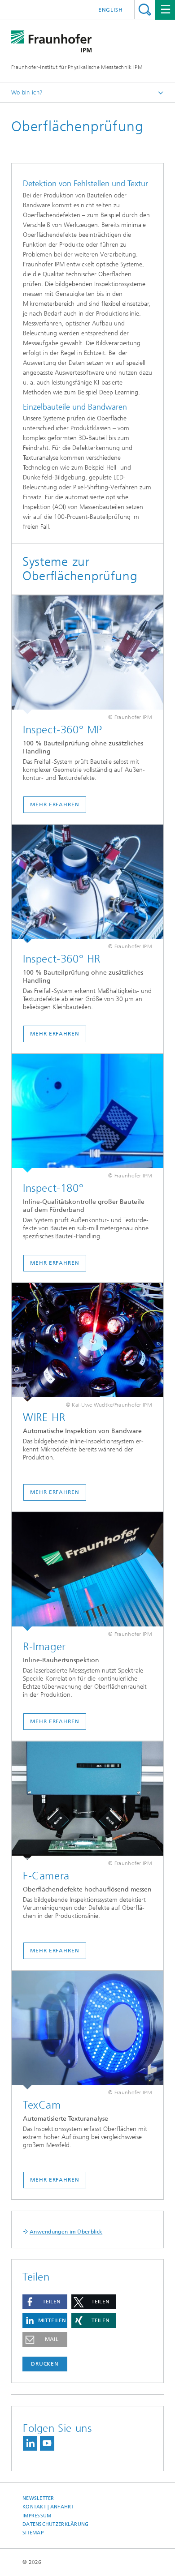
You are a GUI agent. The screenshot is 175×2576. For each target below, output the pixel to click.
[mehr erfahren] (87, 655)
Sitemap (33, 2533)
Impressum (37, 2516)
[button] (45, 2302)
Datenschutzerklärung (56, 2524)
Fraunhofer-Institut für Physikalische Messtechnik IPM (77, 67)
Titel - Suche (145, 10)
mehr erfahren (55, 804)
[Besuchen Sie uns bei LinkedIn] (30, 2443)
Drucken (45, 2364)
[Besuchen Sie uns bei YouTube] (47, 2443)
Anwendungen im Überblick (66, 2232)
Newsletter (38, 2498)
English (111, 10)
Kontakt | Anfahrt (48, 2507)
